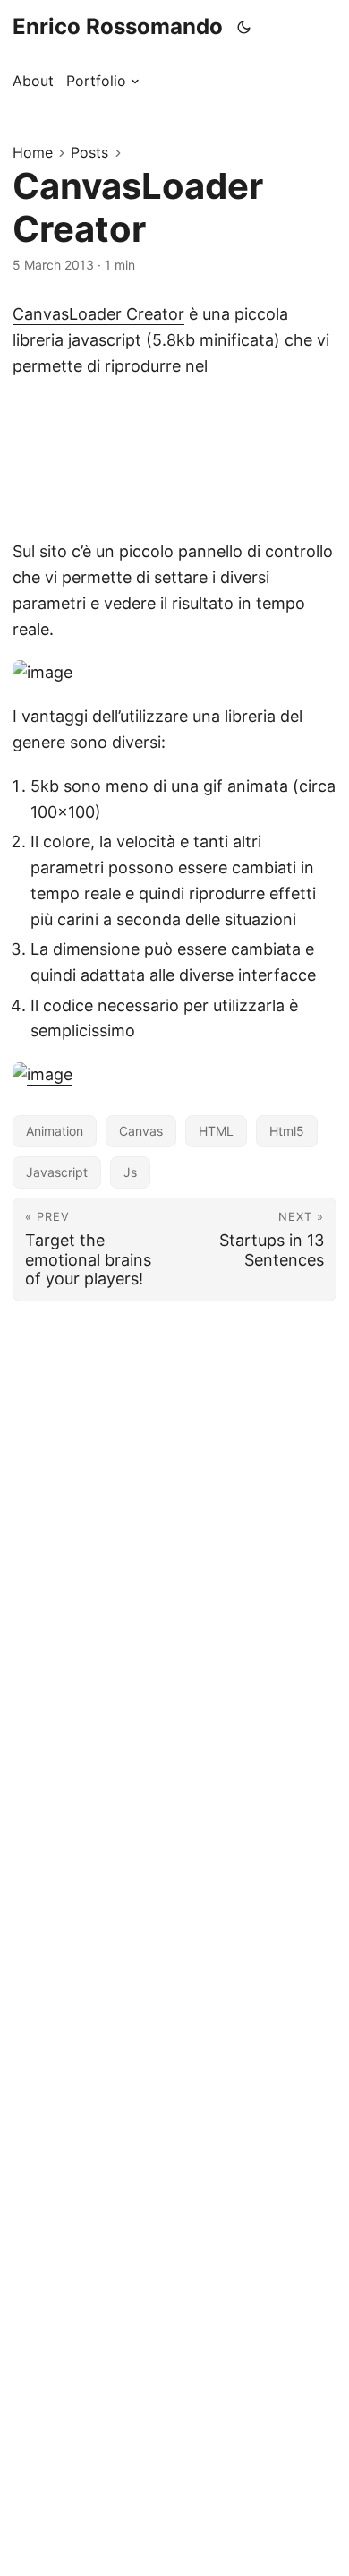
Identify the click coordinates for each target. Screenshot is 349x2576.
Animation (55, 1131)
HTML (216, 1131)
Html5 (287, 1131)
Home (33, 152)
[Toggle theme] (244, 27)
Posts (89, 152)
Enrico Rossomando (118, 26)
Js (130, 1172)
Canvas (141, 1131)
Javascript (57, 1172)
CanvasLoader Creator (98, 314)
